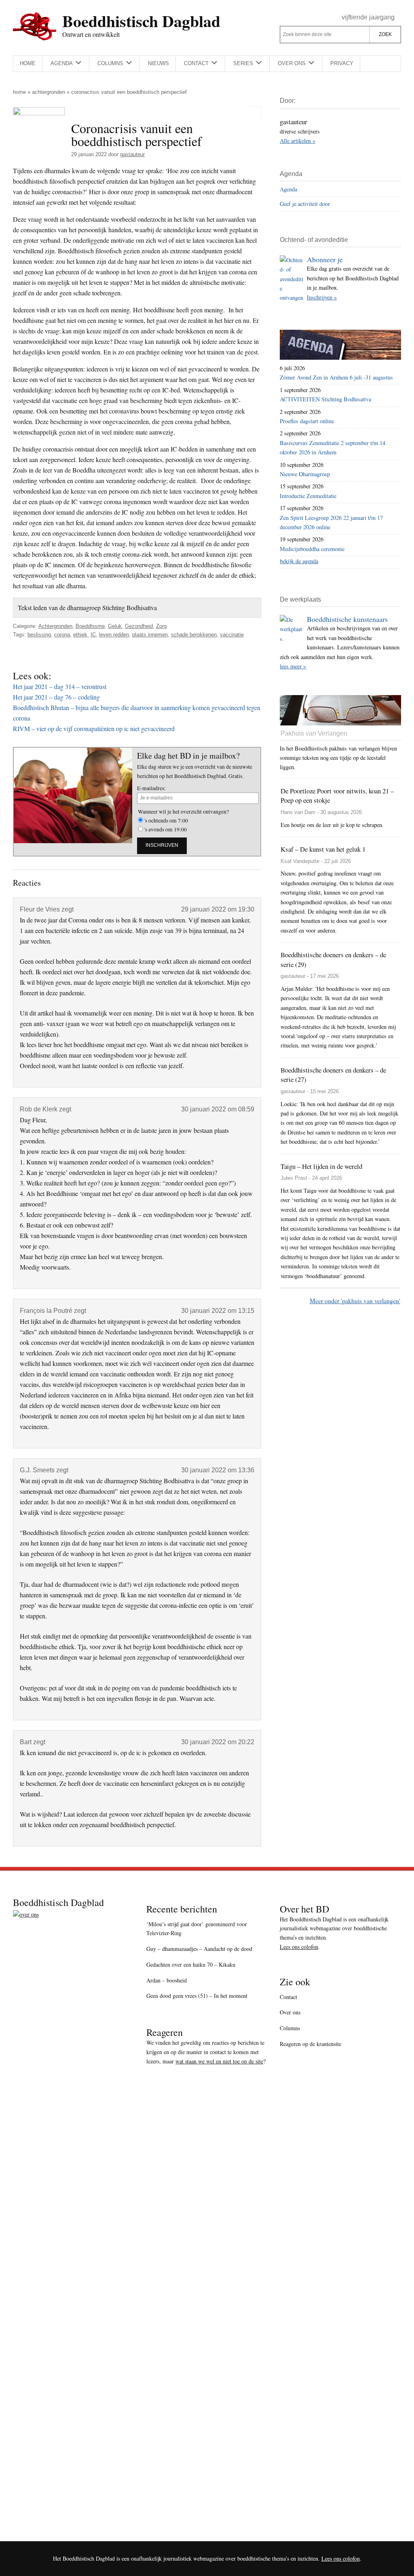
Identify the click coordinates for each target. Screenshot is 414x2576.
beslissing (39, 635)
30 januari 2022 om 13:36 (218, 1470)
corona (62, 635)
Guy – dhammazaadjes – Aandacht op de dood (199, 1949)
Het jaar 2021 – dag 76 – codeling (56, 697)
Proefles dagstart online (307, 421)
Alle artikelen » (298, 141)
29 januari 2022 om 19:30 (218, 909)
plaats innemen (150, 635)
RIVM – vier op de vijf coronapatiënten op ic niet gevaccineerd (94, 728)
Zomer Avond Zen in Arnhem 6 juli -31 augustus (336, 377)
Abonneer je (325, 259)
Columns (290, 2028)
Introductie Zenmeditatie (308, 496)
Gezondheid (139, 626)
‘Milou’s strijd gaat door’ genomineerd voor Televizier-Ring (197, 1929)
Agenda (288, 189)
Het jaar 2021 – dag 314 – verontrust (60, 686)
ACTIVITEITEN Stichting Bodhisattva (325, 399)
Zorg (161, 626)
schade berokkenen (194, 635)
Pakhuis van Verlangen (314, 733)
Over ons (290, 2012)
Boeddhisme (90, 626)
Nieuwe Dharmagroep (305, 474)
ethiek (80, 635)
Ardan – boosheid (167, 1980)
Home (19, 92)
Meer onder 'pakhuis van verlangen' (355, 1301)
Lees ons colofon (299, 1947)
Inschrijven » (322, 297)
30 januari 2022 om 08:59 (218, 1109)
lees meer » (293, 666)
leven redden (114, 635)
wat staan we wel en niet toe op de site (219, 2061)
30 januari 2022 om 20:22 (218, 1742)
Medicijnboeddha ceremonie (312, 549)
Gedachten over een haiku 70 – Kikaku (191, 1964)
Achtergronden (49, 92)
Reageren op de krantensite (310, 2044)
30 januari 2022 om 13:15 (218, 1311)
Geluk (115, 626)
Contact (288, 1997)
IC (93, 635)
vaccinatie (232, 635)
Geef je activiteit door (305, 204)
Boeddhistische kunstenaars (347, 619)
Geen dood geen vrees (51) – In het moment (197, 1996)
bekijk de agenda (299, 561)
